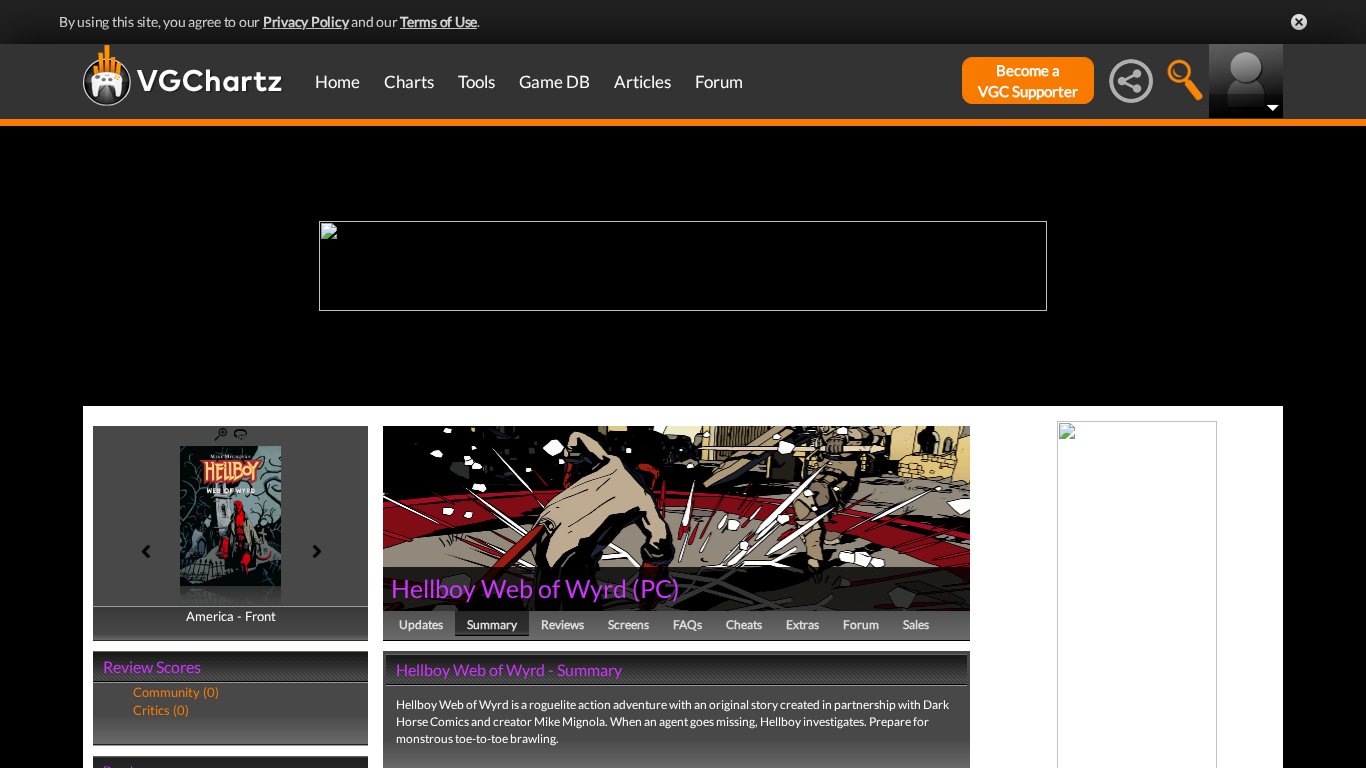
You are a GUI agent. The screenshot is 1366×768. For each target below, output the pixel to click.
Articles (642, 81)
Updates (421, 624)
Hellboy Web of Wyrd (509, 588)
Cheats (744, 624)
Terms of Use (438, 21)
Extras (802, 624)
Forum (719, 81)
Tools (476, 81)
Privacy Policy (306, 21)
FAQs (687, 624)
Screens (628, 624)
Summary (492, 624)
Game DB (554, 81)
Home (337, 81)
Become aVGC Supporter (1028, 80)
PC (656, 588)
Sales (916, 624)
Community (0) (176, 692)
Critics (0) (161, 710)
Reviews (562, 624)
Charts (409, 81)
